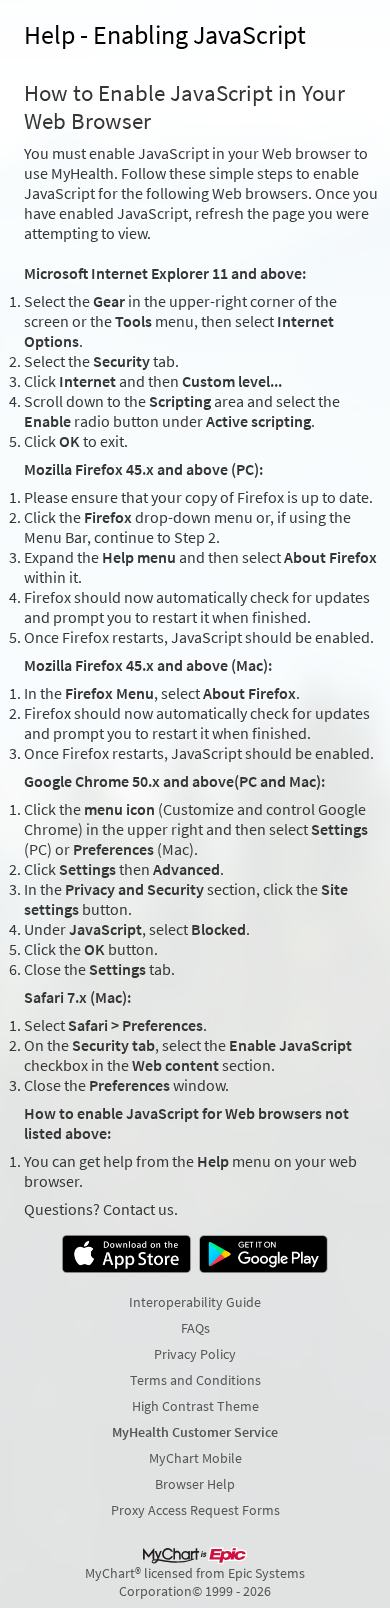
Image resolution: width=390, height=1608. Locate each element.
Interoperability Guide (195, 1302)
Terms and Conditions (195, 1380)
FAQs (195, 1328)
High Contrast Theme (195, 1406)
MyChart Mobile (195, 1458)
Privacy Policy (195, 1354)
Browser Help (195, 1484)
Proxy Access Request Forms (195, 1510)
